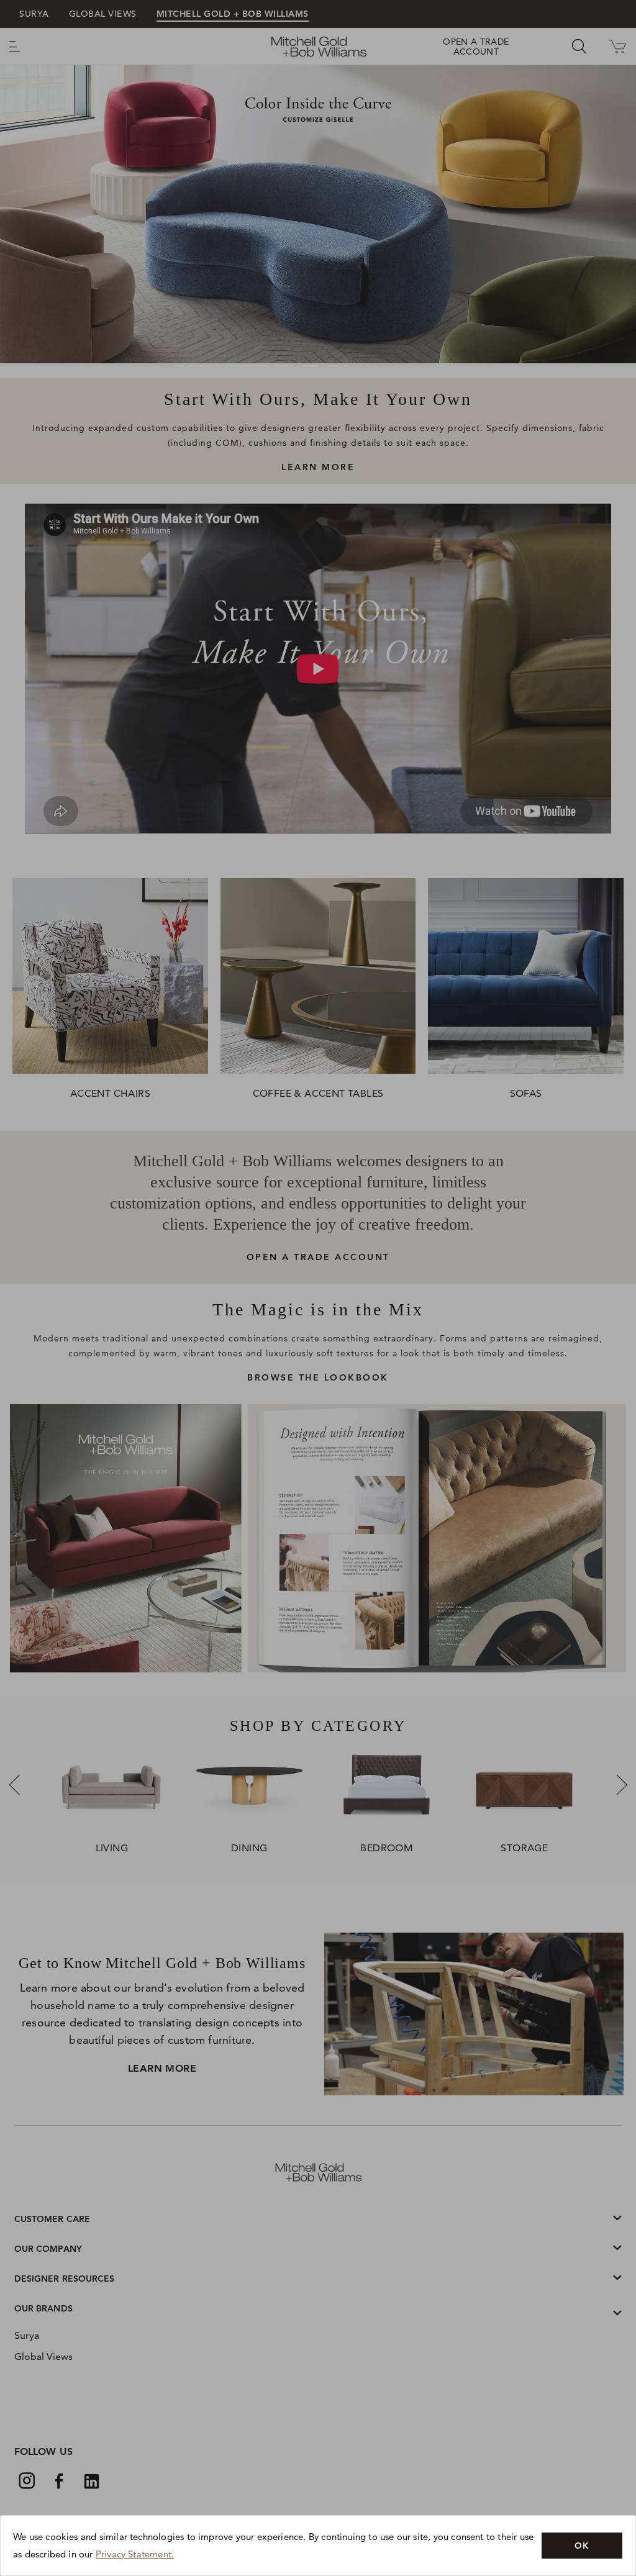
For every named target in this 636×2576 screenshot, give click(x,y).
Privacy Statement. (135, 2554)
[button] (582, 2546)
